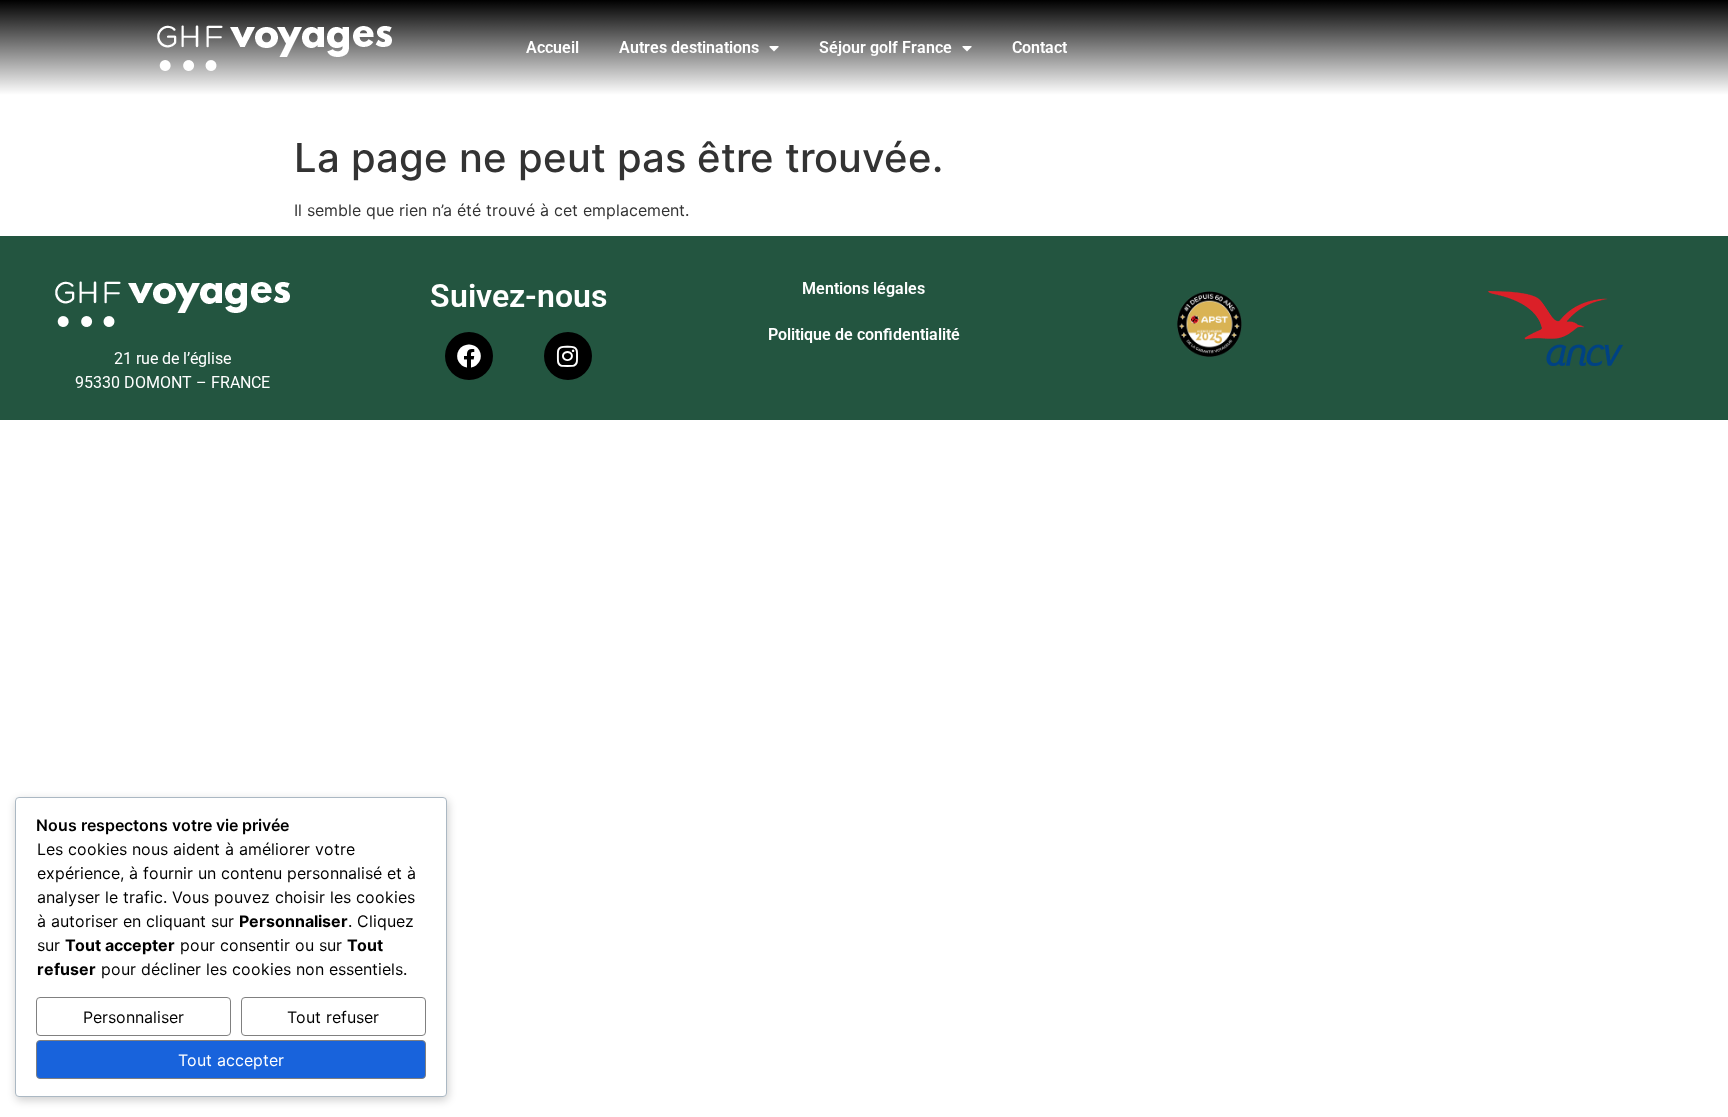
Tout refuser (333, 1017)
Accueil (552, 47)
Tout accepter (231, 1060)
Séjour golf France (885, 47)
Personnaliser (133, 1017)
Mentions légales (863, 288)
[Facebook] (469, 356)
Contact (1039, 47)
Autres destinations (689, 47)
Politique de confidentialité (864, 334)
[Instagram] (568, 356)
